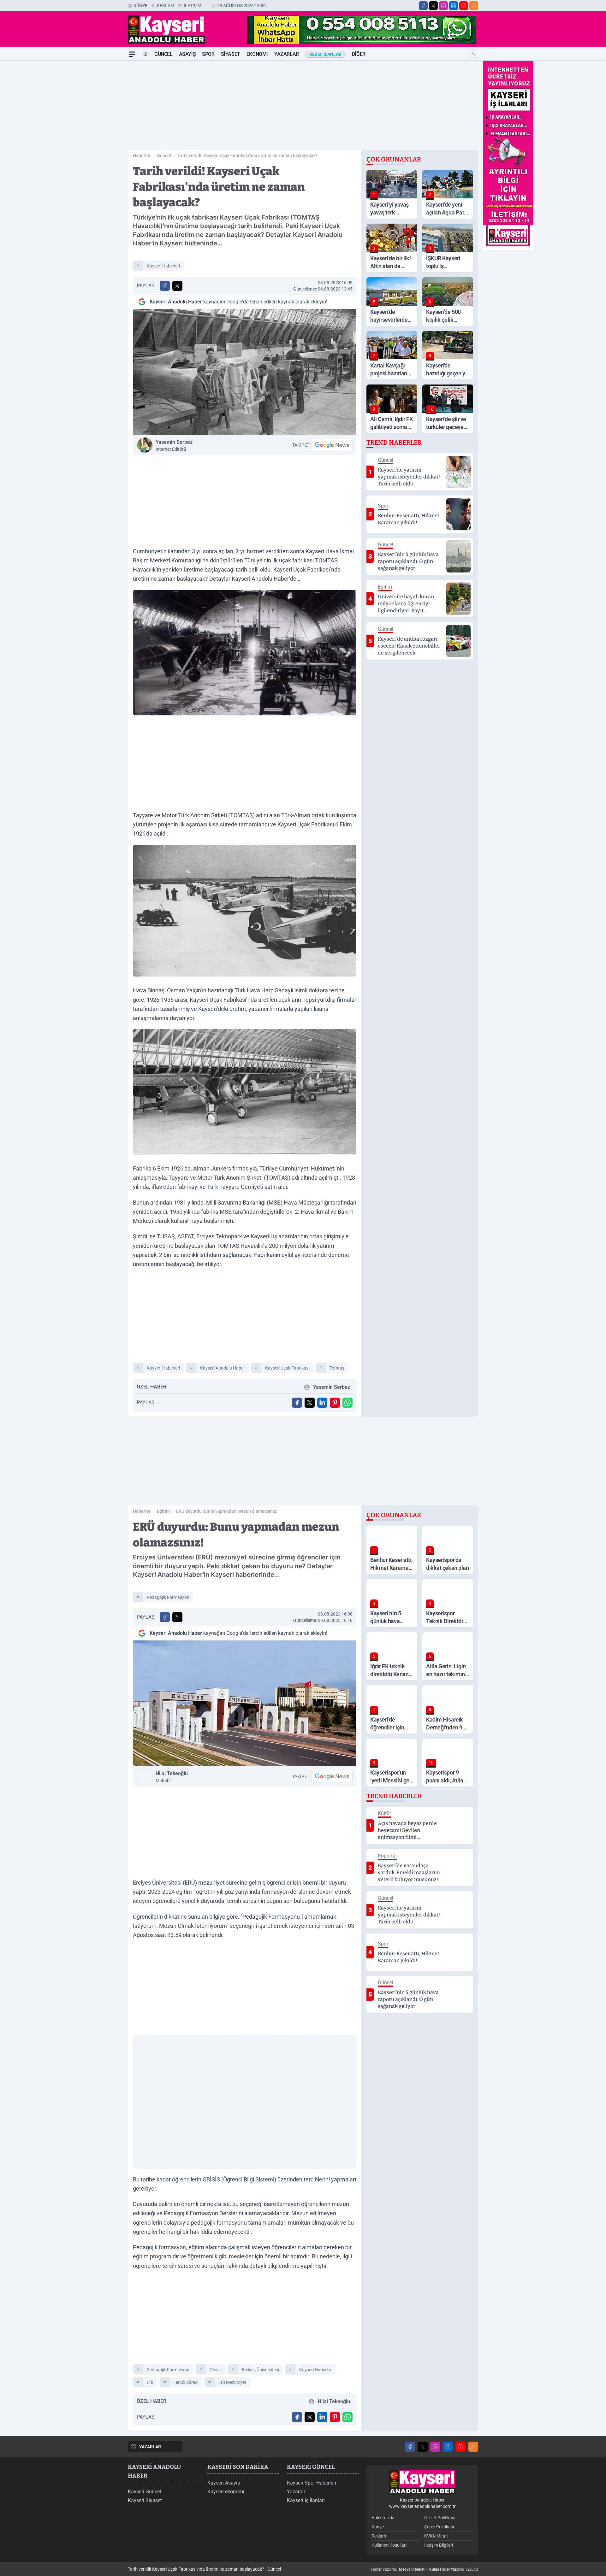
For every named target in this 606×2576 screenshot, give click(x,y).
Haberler (142, 155)
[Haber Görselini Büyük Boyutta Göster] (245, 372)
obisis (216, 2370)
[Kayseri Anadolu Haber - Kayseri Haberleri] (422, 2482)
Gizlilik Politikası (440, 2518)
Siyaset (231, 54)
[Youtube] (464, 6)
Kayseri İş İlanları (306, 2500)
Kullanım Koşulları (389, 2545)
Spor (208, 54)
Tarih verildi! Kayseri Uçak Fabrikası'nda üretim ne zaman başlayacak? (248, 155)
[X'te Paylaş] (177, 286)
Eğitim (163, 1511)
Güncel (163, 54)
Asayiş (187, 54)
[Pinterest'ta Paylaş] (335, 1403)
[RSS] (474, 6)
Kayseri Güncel (144, 2492)
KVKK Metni (436, 2536)
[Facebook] (423, 6)
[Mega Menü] (132, 54)
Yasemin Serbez (174, 445)
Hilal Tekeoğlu (172, 1777)
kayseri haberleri (163, 266)
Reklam (166, 6)
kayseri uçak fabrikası (287, 1368)
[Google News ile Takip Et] (332, 445)
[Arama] (474, 54)
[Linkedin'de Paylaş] (322, 1403)
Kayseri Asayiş (224, 2483)
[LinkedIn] (454, 6)
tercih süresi (186, 2382)
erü (150, 2382)
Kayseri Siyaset (145, 2500)
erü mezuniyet (232, 2382)
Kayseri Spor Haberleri (312, 2483)
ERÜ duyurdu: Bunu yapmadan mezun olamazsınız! (227, 1511)
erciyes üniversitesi (260, 2370)
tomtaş (337, 1368)
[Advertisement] (98, 155)
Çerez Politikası (439, 2527)
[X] (433, 6)
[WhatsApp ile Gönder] (348, 1403)
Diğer (359, 54)
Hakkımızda (383, 2518)
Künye (140, 6)
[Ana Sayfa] (146, 54)
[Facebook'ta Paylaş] (165, 286)
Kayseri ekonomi (226, 2492)
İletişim (193, 6)
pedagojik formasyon (168, 1597)
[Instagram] (443, 6)
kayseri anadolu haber (223, 1368)
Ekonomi (257, 54)
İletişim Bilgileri (439, 2545)
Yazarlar (287, 54)
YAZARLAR (150, 2447)
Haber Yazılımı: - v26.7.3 (425, 2569)
